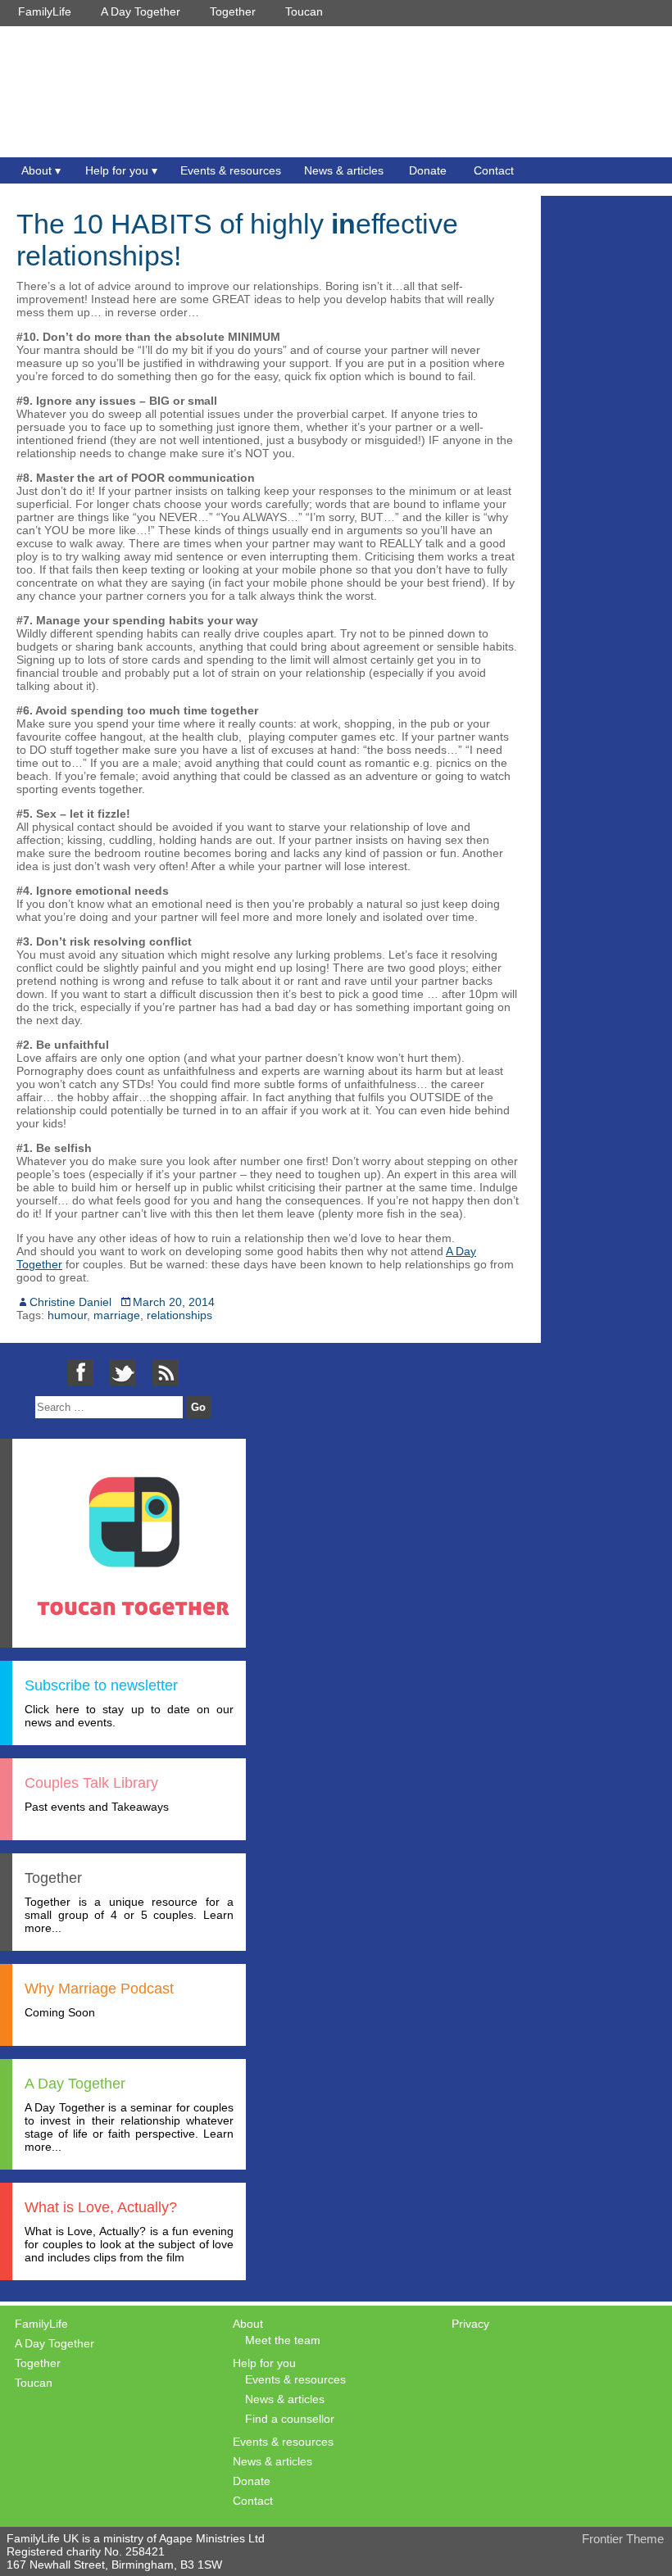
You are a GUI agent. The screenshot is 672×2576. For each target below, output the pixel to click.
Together (233, 11)
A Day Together (141, 11)
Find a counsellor (290, 2419)
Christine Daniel (70, 1302)
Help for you (117, 170)
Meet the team (283, 2340)
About (36, 170)
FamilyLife (45, 11)
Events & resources (231, 170)
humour (67, 1315)
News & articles (344, 170)
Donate (428, 170)
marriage (117, 1315)
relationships (179, 1315)
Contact (494, 170)
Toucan (304, 11)
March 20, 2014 (174, 1302)
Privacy (470, 2324)
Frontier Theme (623, 2539)
